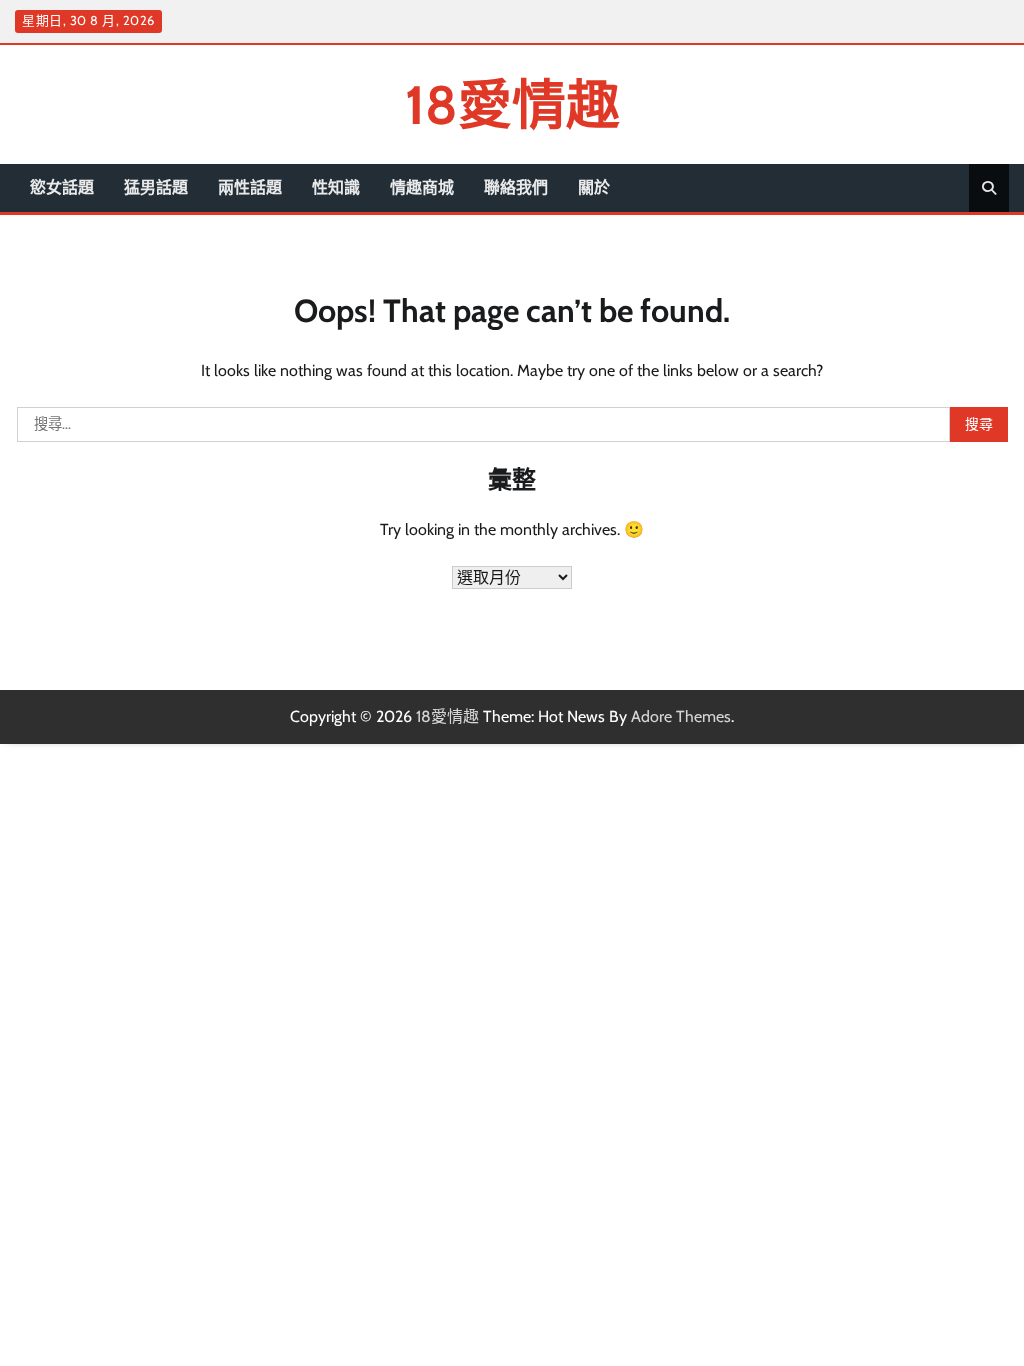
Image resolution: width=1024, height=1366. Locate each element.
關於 (594, 187)
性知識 (336, 187)
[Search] (989, 188)
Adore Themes (681, 716)
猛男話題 (156, 187)
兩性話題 (250, 187)
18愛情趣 (512, 104)
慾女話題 (62, 187)
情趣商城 (422, 187)
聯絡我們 (516, 187)
